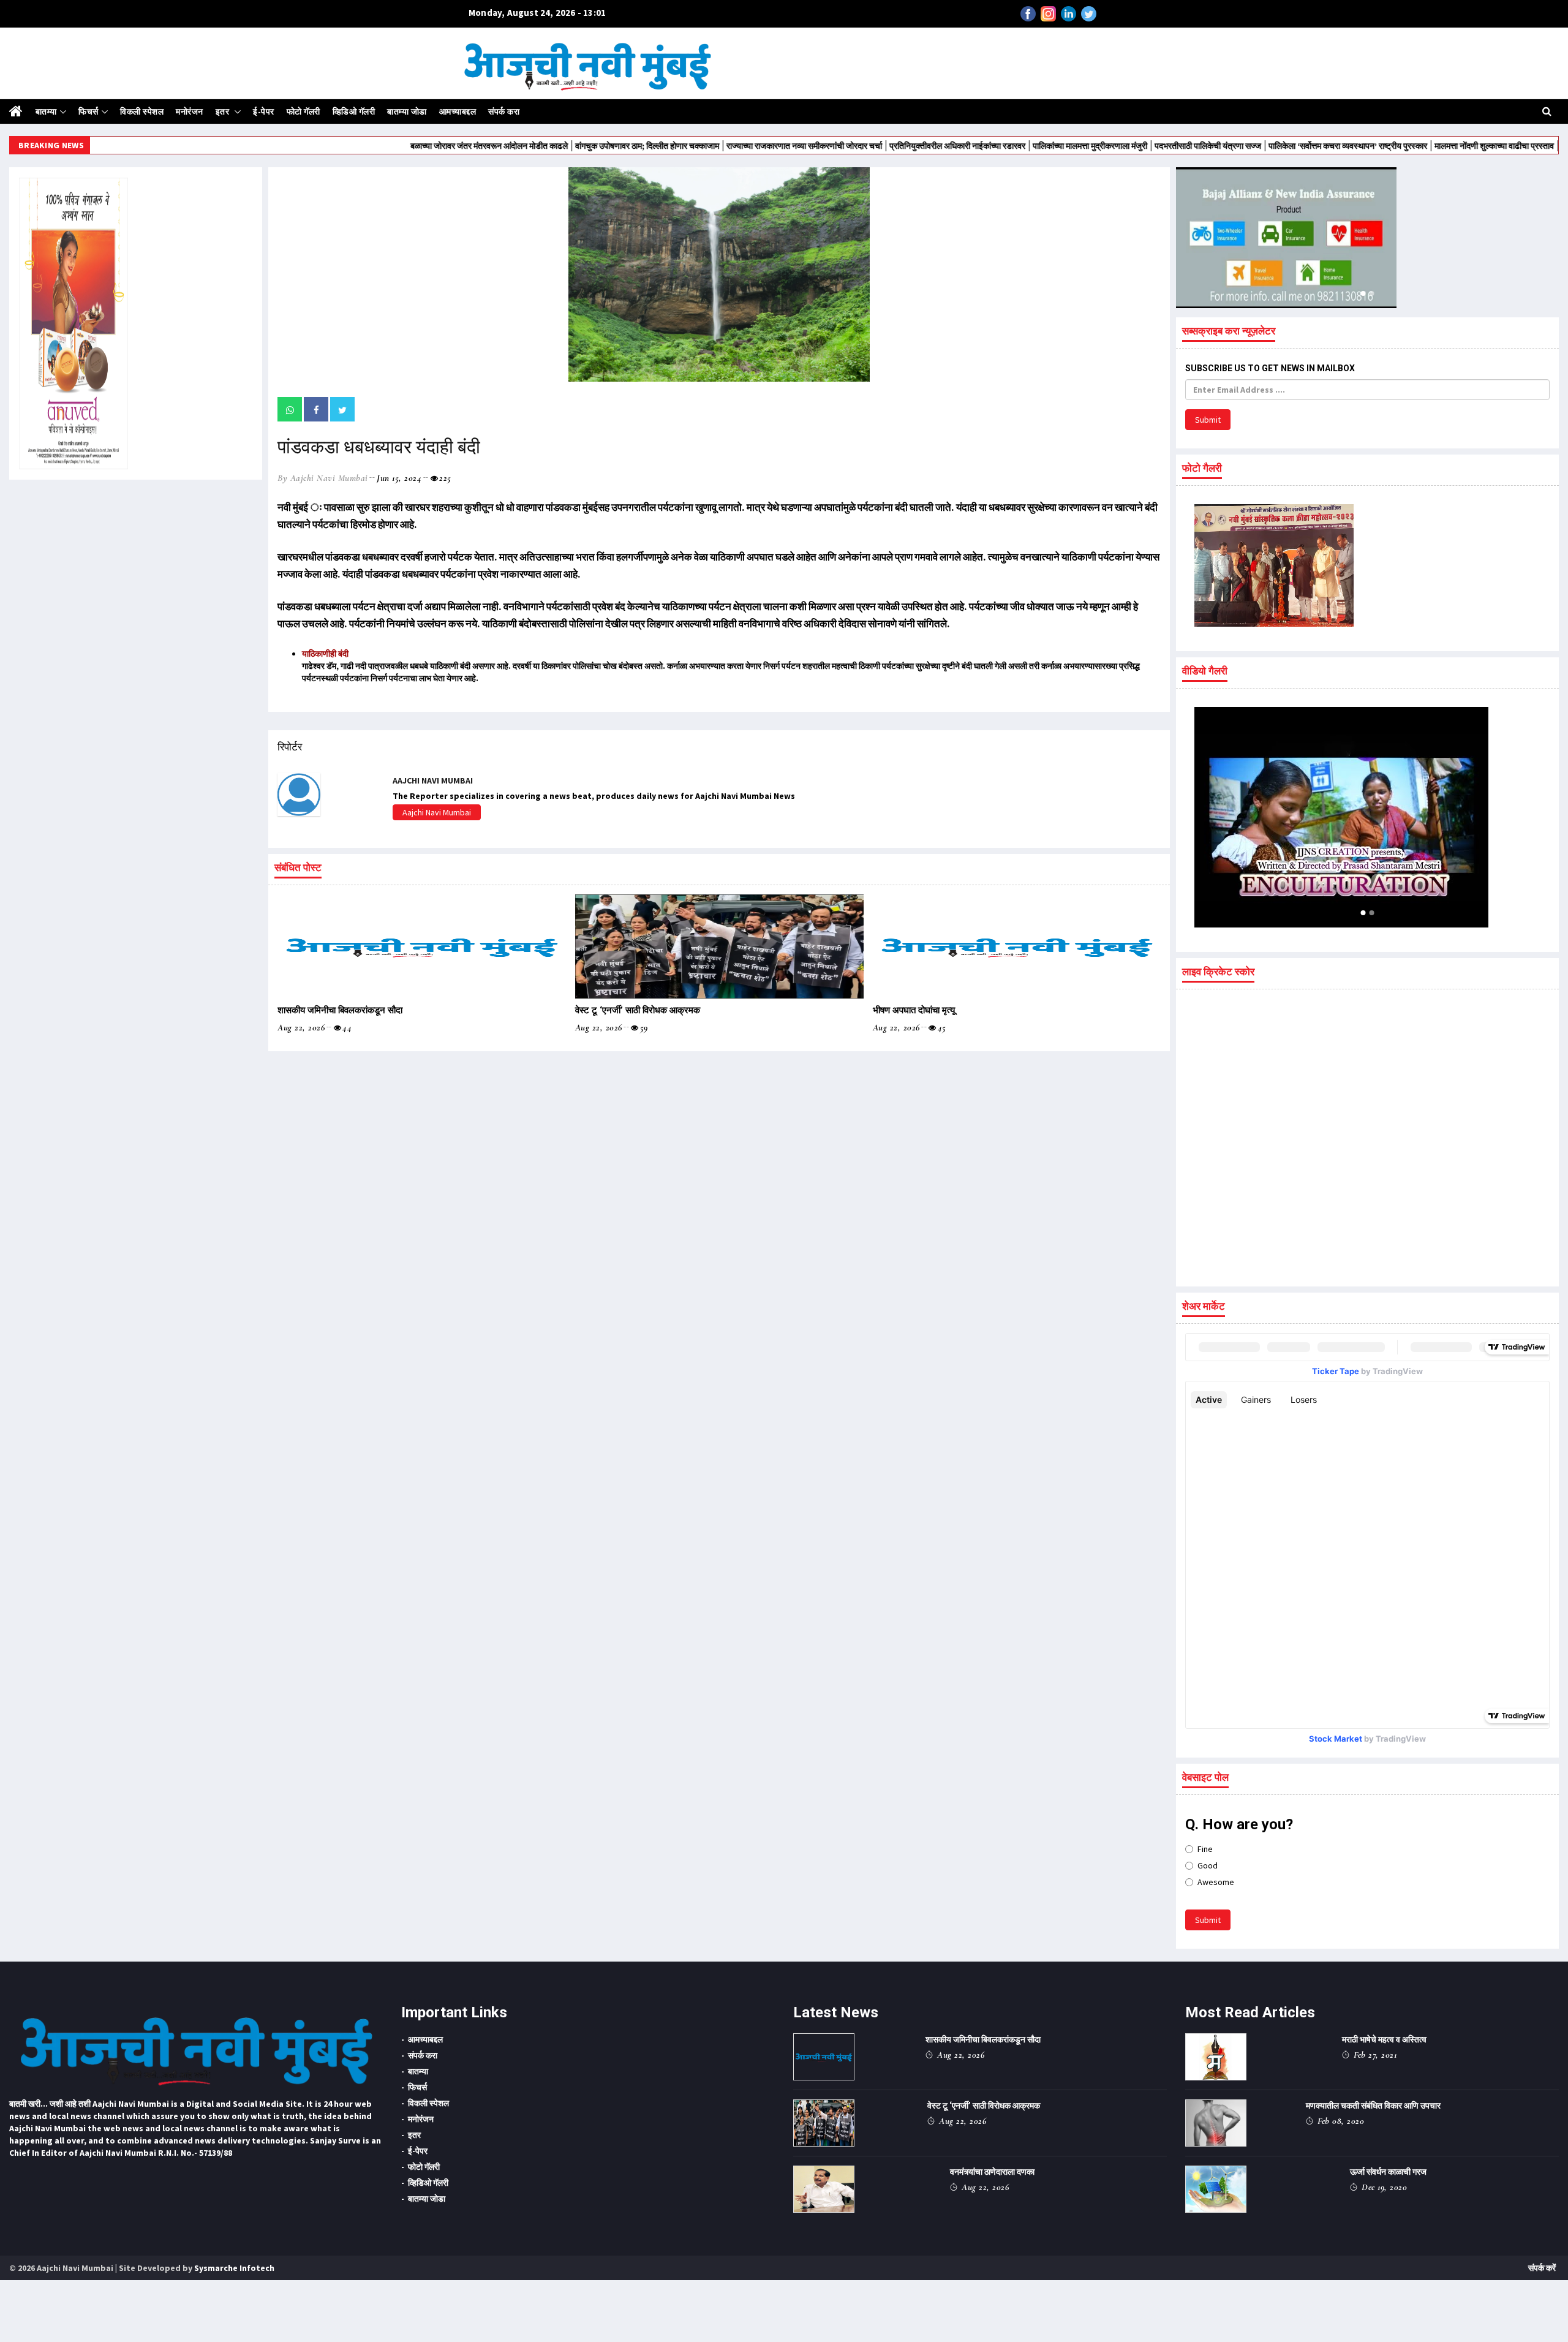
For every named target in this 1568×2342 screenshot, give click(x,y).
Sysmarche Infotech (234, 2268)
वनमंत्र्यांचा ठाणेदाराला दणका (992, 2172)
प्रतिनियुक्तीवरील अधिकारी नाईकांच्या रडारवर (862, 146)
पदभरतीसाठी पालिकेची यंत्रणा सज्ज (1113, 146)
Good (1208, 1865)
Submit (1208, 420)
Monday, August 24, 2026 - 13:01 (537, 13)
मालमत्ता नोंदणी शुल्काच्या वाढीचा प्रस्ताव (1399, 146)
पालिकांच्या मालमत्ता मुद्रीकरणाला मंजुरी (995, 146)
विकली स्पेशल (142, 111)
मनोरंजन (190, 111)
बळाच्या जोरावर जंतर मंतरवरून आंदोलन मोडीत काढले (394, 146)
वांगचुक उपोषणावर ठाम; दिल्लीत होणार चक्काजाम (552, 146)
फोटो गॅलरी (303, 111)
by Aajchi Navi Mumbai (323, 478)
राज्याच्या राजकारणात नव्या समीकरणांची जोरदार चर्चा (709, 146)
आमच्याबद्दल (458, 111)
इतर (224, 111)
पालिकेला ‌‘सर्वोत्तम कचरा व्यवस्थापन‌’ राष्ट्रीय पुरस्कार (1253, 146)
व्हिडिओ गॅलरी (354, 111)
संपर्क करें (1542, 2268)
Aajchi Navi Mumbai (437, 812)
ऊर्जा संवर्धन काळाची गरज (1388, 2172)
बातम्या (46, 111)
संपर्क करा (504, 111)
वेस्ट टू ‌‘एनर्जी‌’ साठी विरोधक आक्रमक (638, 1010)
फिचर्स (89, 111)
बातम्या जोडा (407, 111)
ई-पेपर (264, 111)
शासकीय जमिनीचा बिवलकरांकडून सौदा (340, 1010)
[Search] (1547, 111)
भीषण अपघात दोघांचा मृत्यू (914, 1010)
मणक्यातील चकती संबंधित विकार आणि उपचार (1373, 2106)
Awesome (1216, 1882)
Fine (1205, 1849)
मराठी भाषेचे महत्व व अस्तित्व (1384, 2039)
